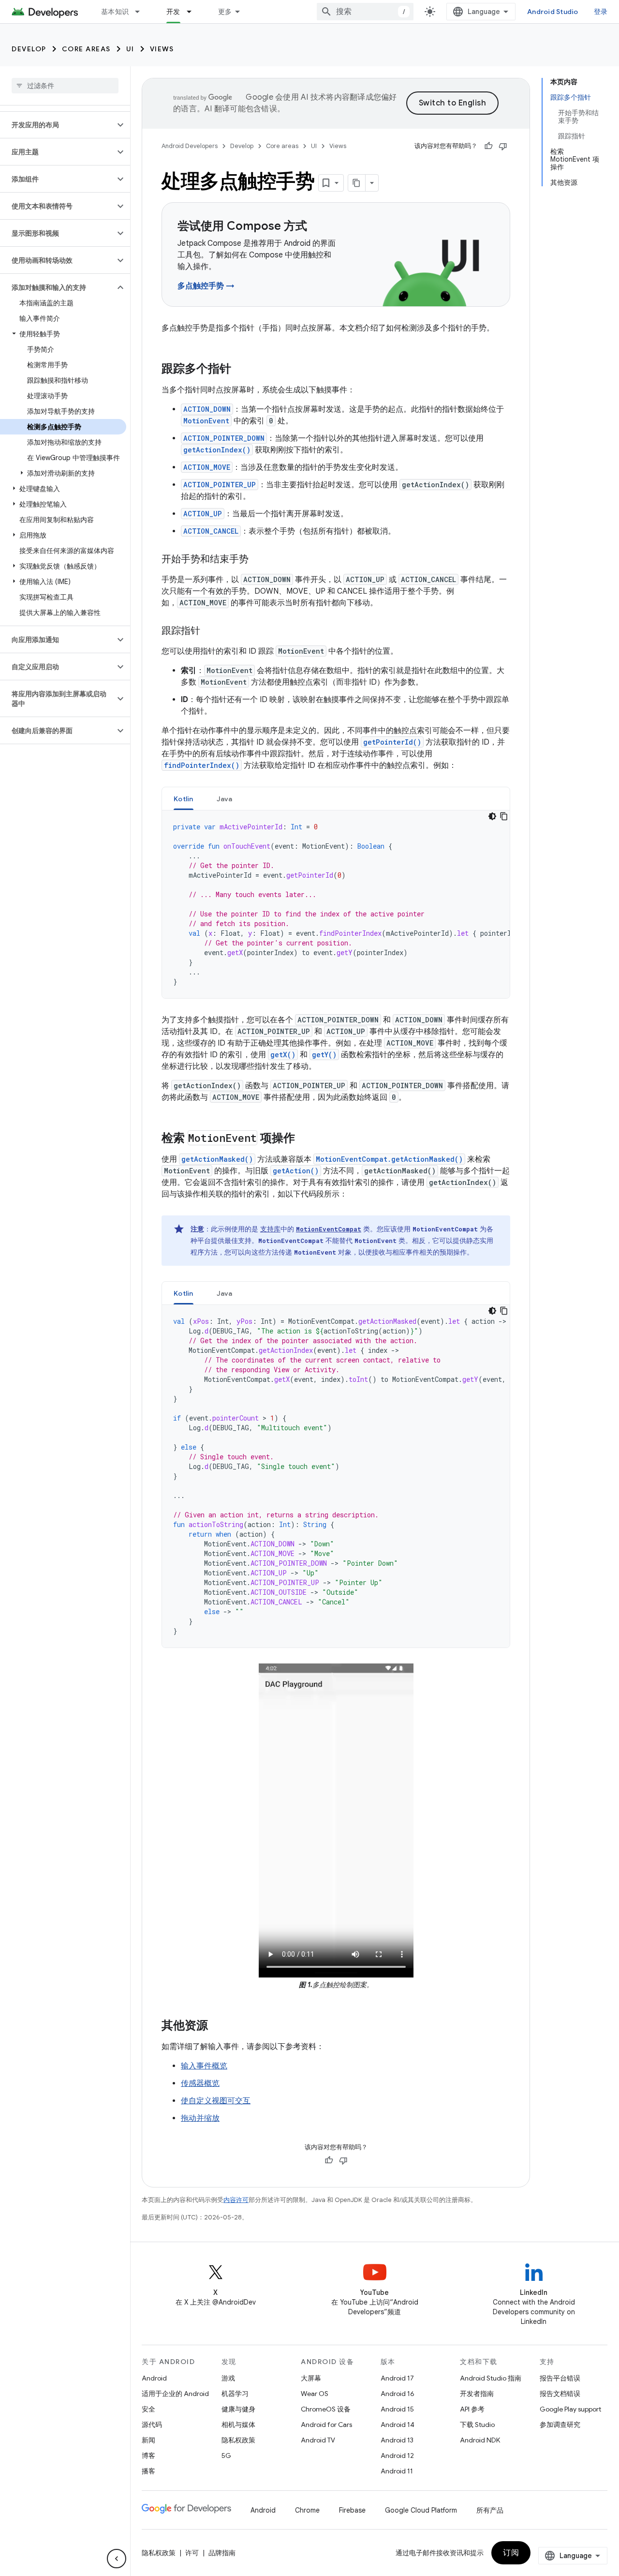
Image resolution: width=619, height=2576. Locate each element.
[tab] (184, 799)
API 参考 (472, 2409)
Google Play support (570, 2409)
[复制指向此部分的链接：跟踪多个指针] (241, 370)
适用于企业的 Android (175, 2394)
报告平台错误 (560, 2378)
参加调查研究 (560, 2425)
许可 (192, 2553)
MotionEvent (206, 421)
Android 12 (397, 2456)
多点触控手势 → (206, 286)
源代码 (152, 2425)
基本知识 (115, 12)
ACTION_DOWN (207, 409)
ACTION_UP (203, 514)
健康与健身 (238, 2409)
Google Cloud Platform (421, 2510)
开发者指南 (477, 2394)
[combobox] (365, 12)
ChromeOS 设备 (326, 2409)
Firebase (352, 2510)
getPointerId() (392, 742)
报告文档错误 (560, 2394)
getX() (283, 1055)
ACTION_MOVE (207, 467)
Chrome (307, 2510)
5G (226, 2456)
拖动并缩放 (200, 2118)
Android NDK (480, 2440)
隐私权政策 (238, 2440)
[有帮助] (488, 146)
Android (154, 2378)
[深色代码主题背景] (492, 816)
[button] (57, 125)
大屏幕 (311, 2378)
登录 (601, 12)
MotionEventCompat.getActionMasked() (389, 1159)
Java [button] (225, 799)
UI (130, 49)
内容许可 (236, 2200)
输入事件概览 (204, 2066)
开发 (173, 12)
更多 (225, 12)
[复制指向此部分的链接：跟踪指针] (210, 631)
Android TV (318, 2440)
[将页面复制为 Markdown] (357, 183)
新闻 (148, 2440)
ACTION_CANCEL (211, 531)
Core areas (86, 49)
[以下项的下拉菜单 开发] (193, 12)
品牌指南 (222, 2553)
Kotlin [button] (184, 799)
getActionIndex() (217, 450)
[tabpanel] (336, 904)
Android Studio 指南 (491, 2378)
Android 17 (397, 2378)
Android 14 (398, 2425)
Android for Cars (326, 2425)
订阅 (511, 2553)
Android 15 (397, 2409)
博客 (148, 2456)
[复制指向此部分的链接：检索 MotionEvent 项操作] (305, 1139)
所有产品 (490, 2510)
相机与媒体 (238, 2425)
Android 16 (398, 2394)
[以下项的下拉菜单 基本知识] (142, 12)
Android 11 (397, 2471)
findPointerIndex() (202, 765)
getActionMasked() (217, 1159)
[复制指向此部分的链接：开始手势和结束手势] (258, 560)
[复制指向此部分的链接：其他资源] (218, 2026)
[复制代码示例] (504, 816)
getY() (324, 1055)
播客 (148, 2471)
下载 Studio (477, 2425)
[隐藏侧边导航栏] (117, 2559)
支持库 (270, 1229)
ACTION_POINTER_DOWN (224, 438)
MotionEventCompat (329, 1229)
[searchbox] (65, 86)
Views (162, 49)
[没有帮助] (503, 146)
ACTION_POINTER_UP (220, 485)
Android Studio (553, 12)
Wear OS (315, 2394)
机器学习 (235, 2394)
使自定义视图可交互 (216, 2101)
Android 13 (397, 2440)
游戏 (228, 2378)
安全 (148, 2409)
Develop (29, 49)
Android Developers (190, 146)
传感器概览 (200, 2083)
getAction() (296, 1171)
